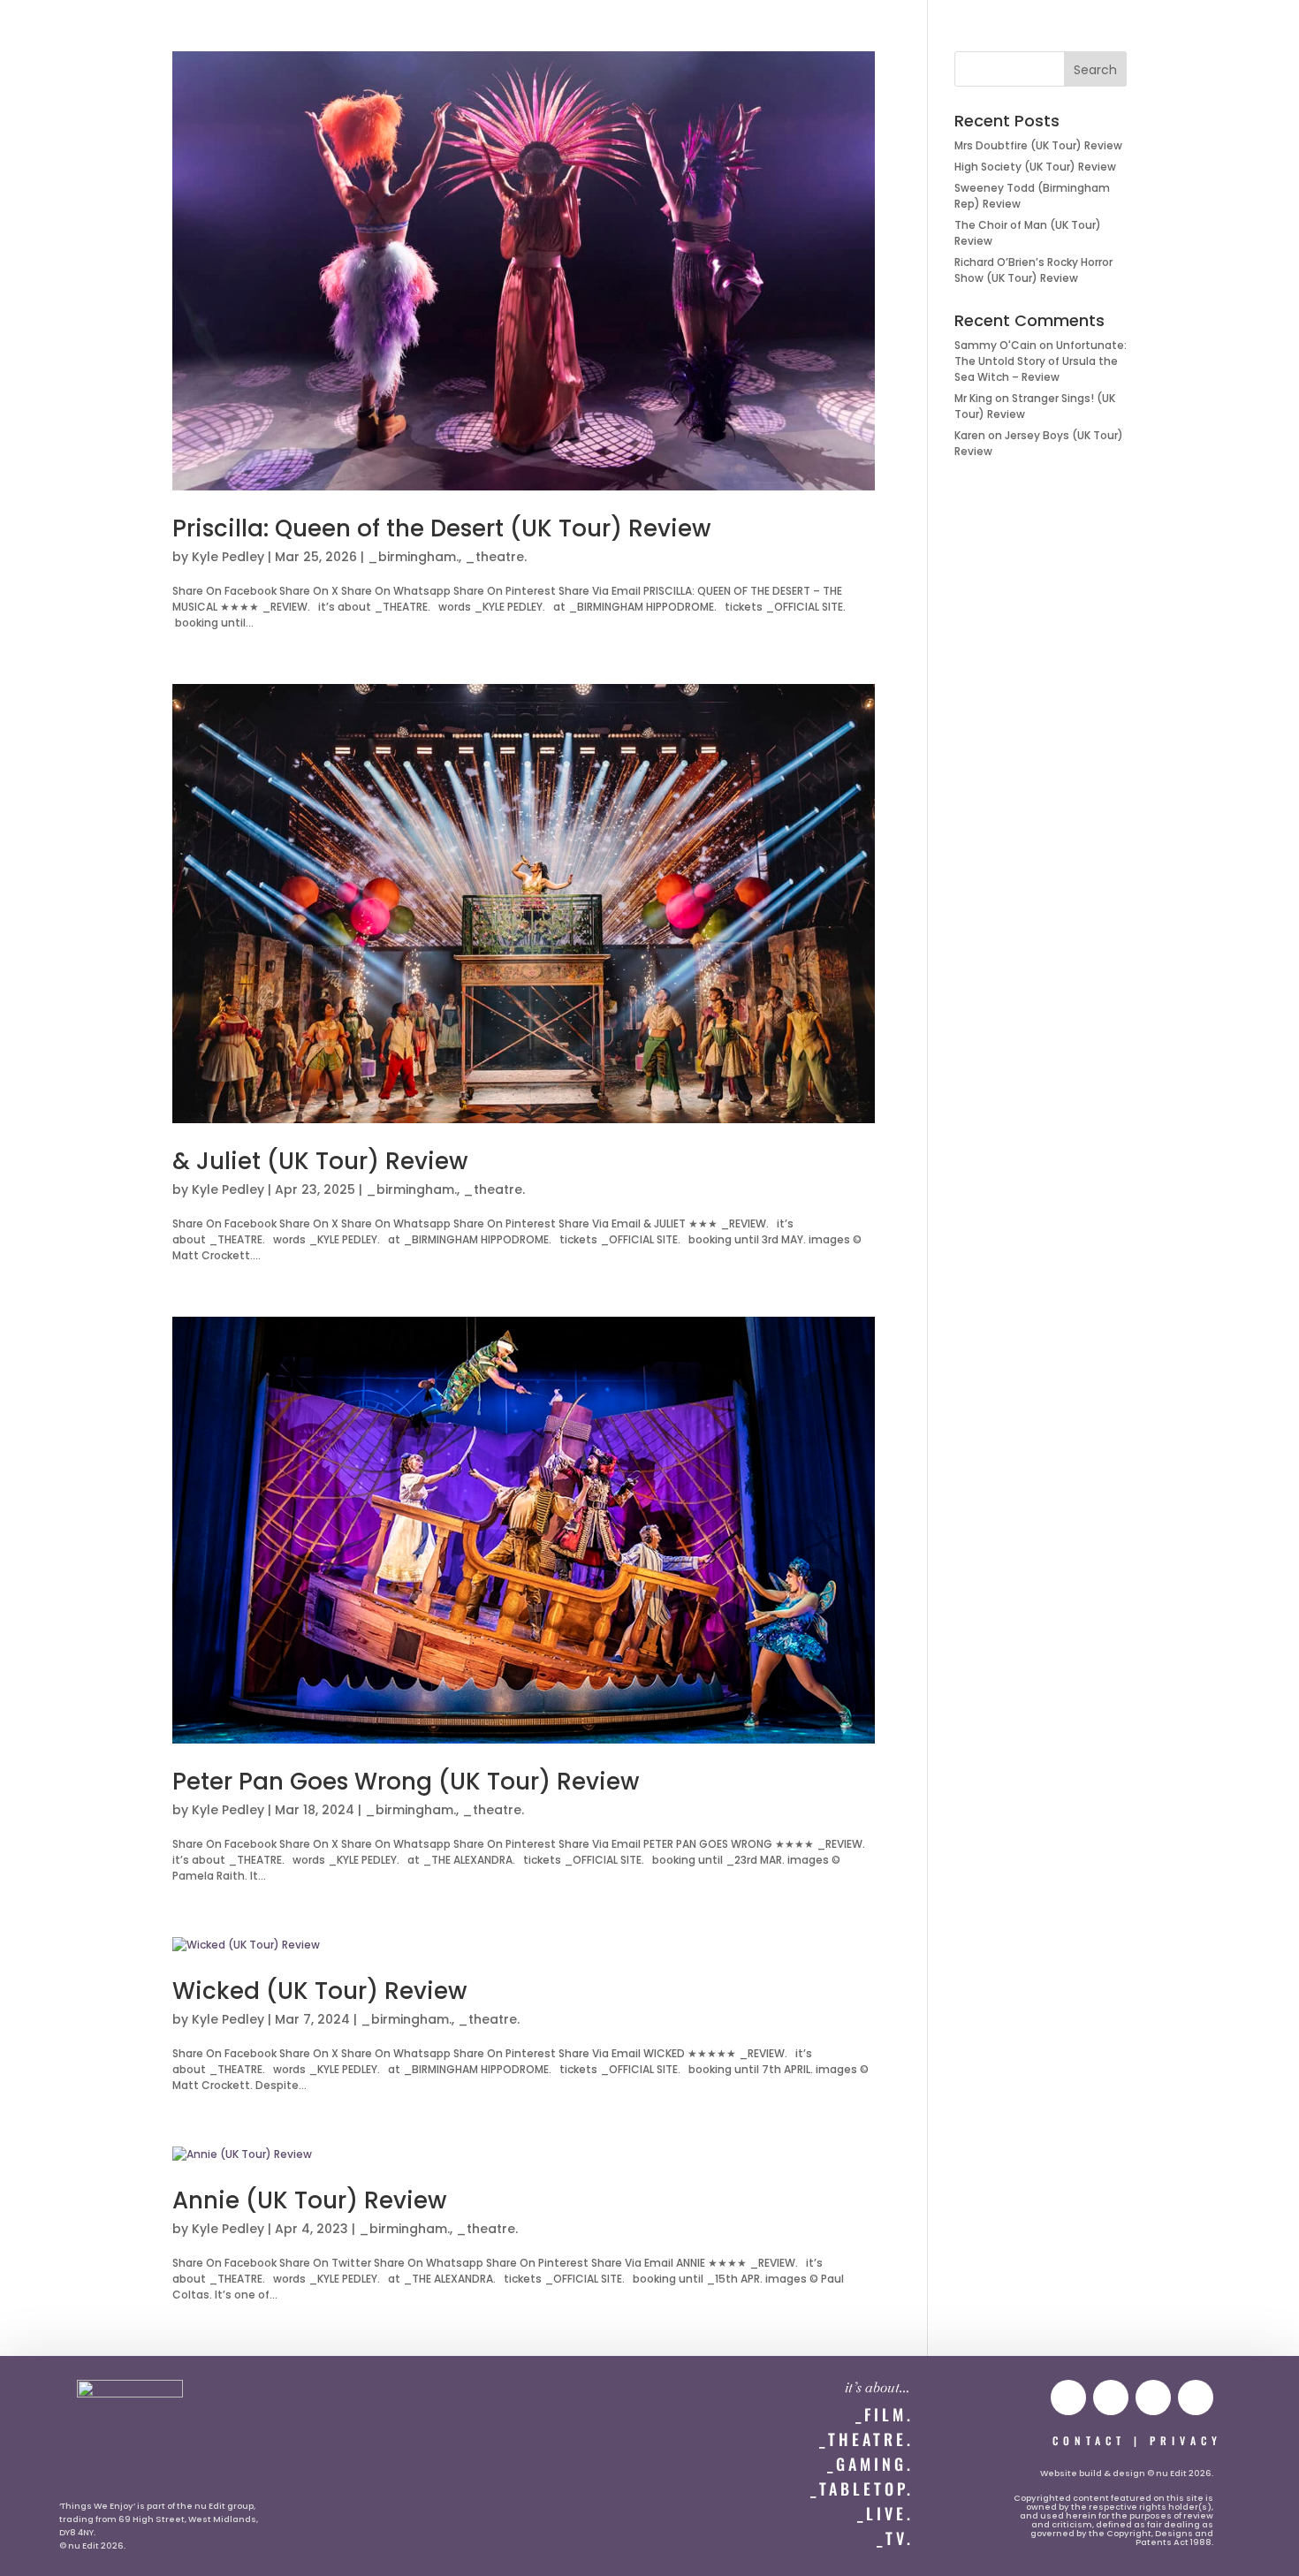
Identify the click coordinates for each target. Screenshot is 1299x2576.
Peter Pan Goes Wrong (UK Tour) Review (406, 1782)
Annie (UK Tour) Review (309, 2200)
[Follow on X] (1153, 2397)
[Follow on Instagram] (1111, 2397)
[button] (50, 32)
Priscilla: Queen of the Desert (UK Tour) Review (441, 528)
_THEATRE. (866, 2439)
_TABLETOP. (862, 2489)
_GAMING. (870, 2464)
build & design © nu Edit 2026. (1146, 2473)
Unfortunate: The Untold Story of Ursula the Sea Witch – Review (1041, 361)
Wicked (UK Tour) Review (319, 1991)
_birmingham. (413, 557)
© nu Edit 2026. (92, 2546)
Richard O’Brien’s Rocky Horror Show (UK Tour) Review (1033, 270)
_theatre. (496, 557)
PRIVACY (1186, 2440)
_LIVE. (885, 2513)
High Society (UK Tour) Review (1035, 167)
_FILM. (885, 2414)
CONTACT (1089, 2440)
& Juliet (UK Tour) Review (320, 1161)
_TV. (895, 2538)
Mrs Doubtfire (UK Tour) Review (1038, 145)
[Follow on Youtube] (1068, 2397)
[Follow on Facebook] (1196, 2397)
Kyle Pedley (228, 557)
